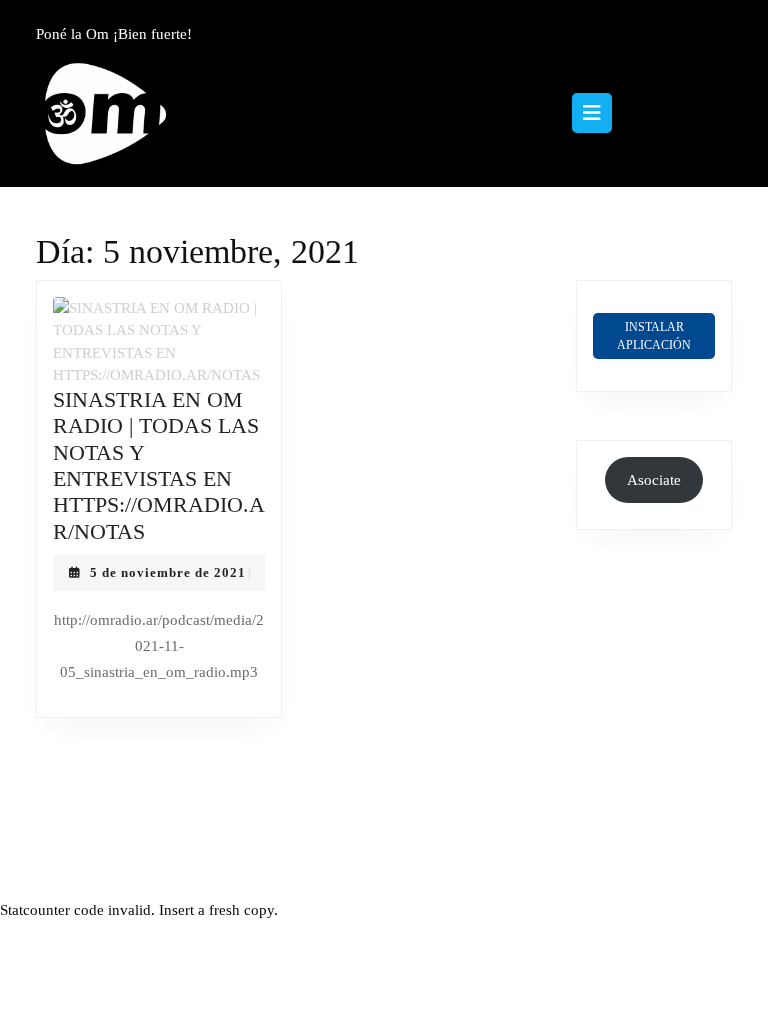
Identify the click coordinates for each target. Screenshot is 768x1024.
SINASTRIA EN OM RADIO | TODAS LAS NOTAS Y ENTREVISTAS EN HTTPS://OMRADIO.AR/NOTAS (159, 465)
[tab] (592, 113)
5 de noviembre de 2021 (168, 572)
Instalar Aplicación (654, 336)
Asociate (654, 480)
